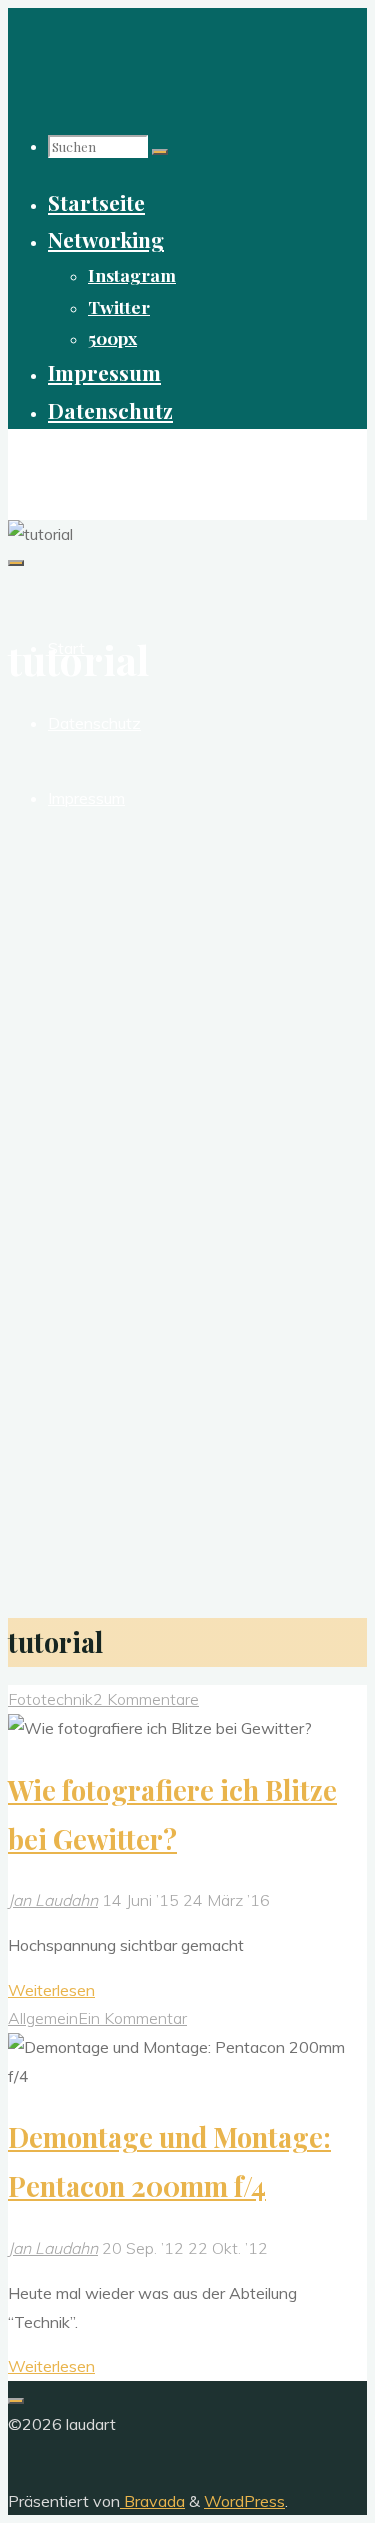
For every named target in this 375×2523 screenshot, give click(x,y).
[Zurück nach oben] (16, 2401)
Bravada (152, 2501)
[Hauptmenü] (16, 563)
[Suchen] (160, 152)
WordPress (244, 2501)
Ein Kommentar (132, 2018)
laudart (46, 463)
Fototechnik (50, 1699)
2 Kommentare (146, 1699)
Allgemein (43, 2018)
